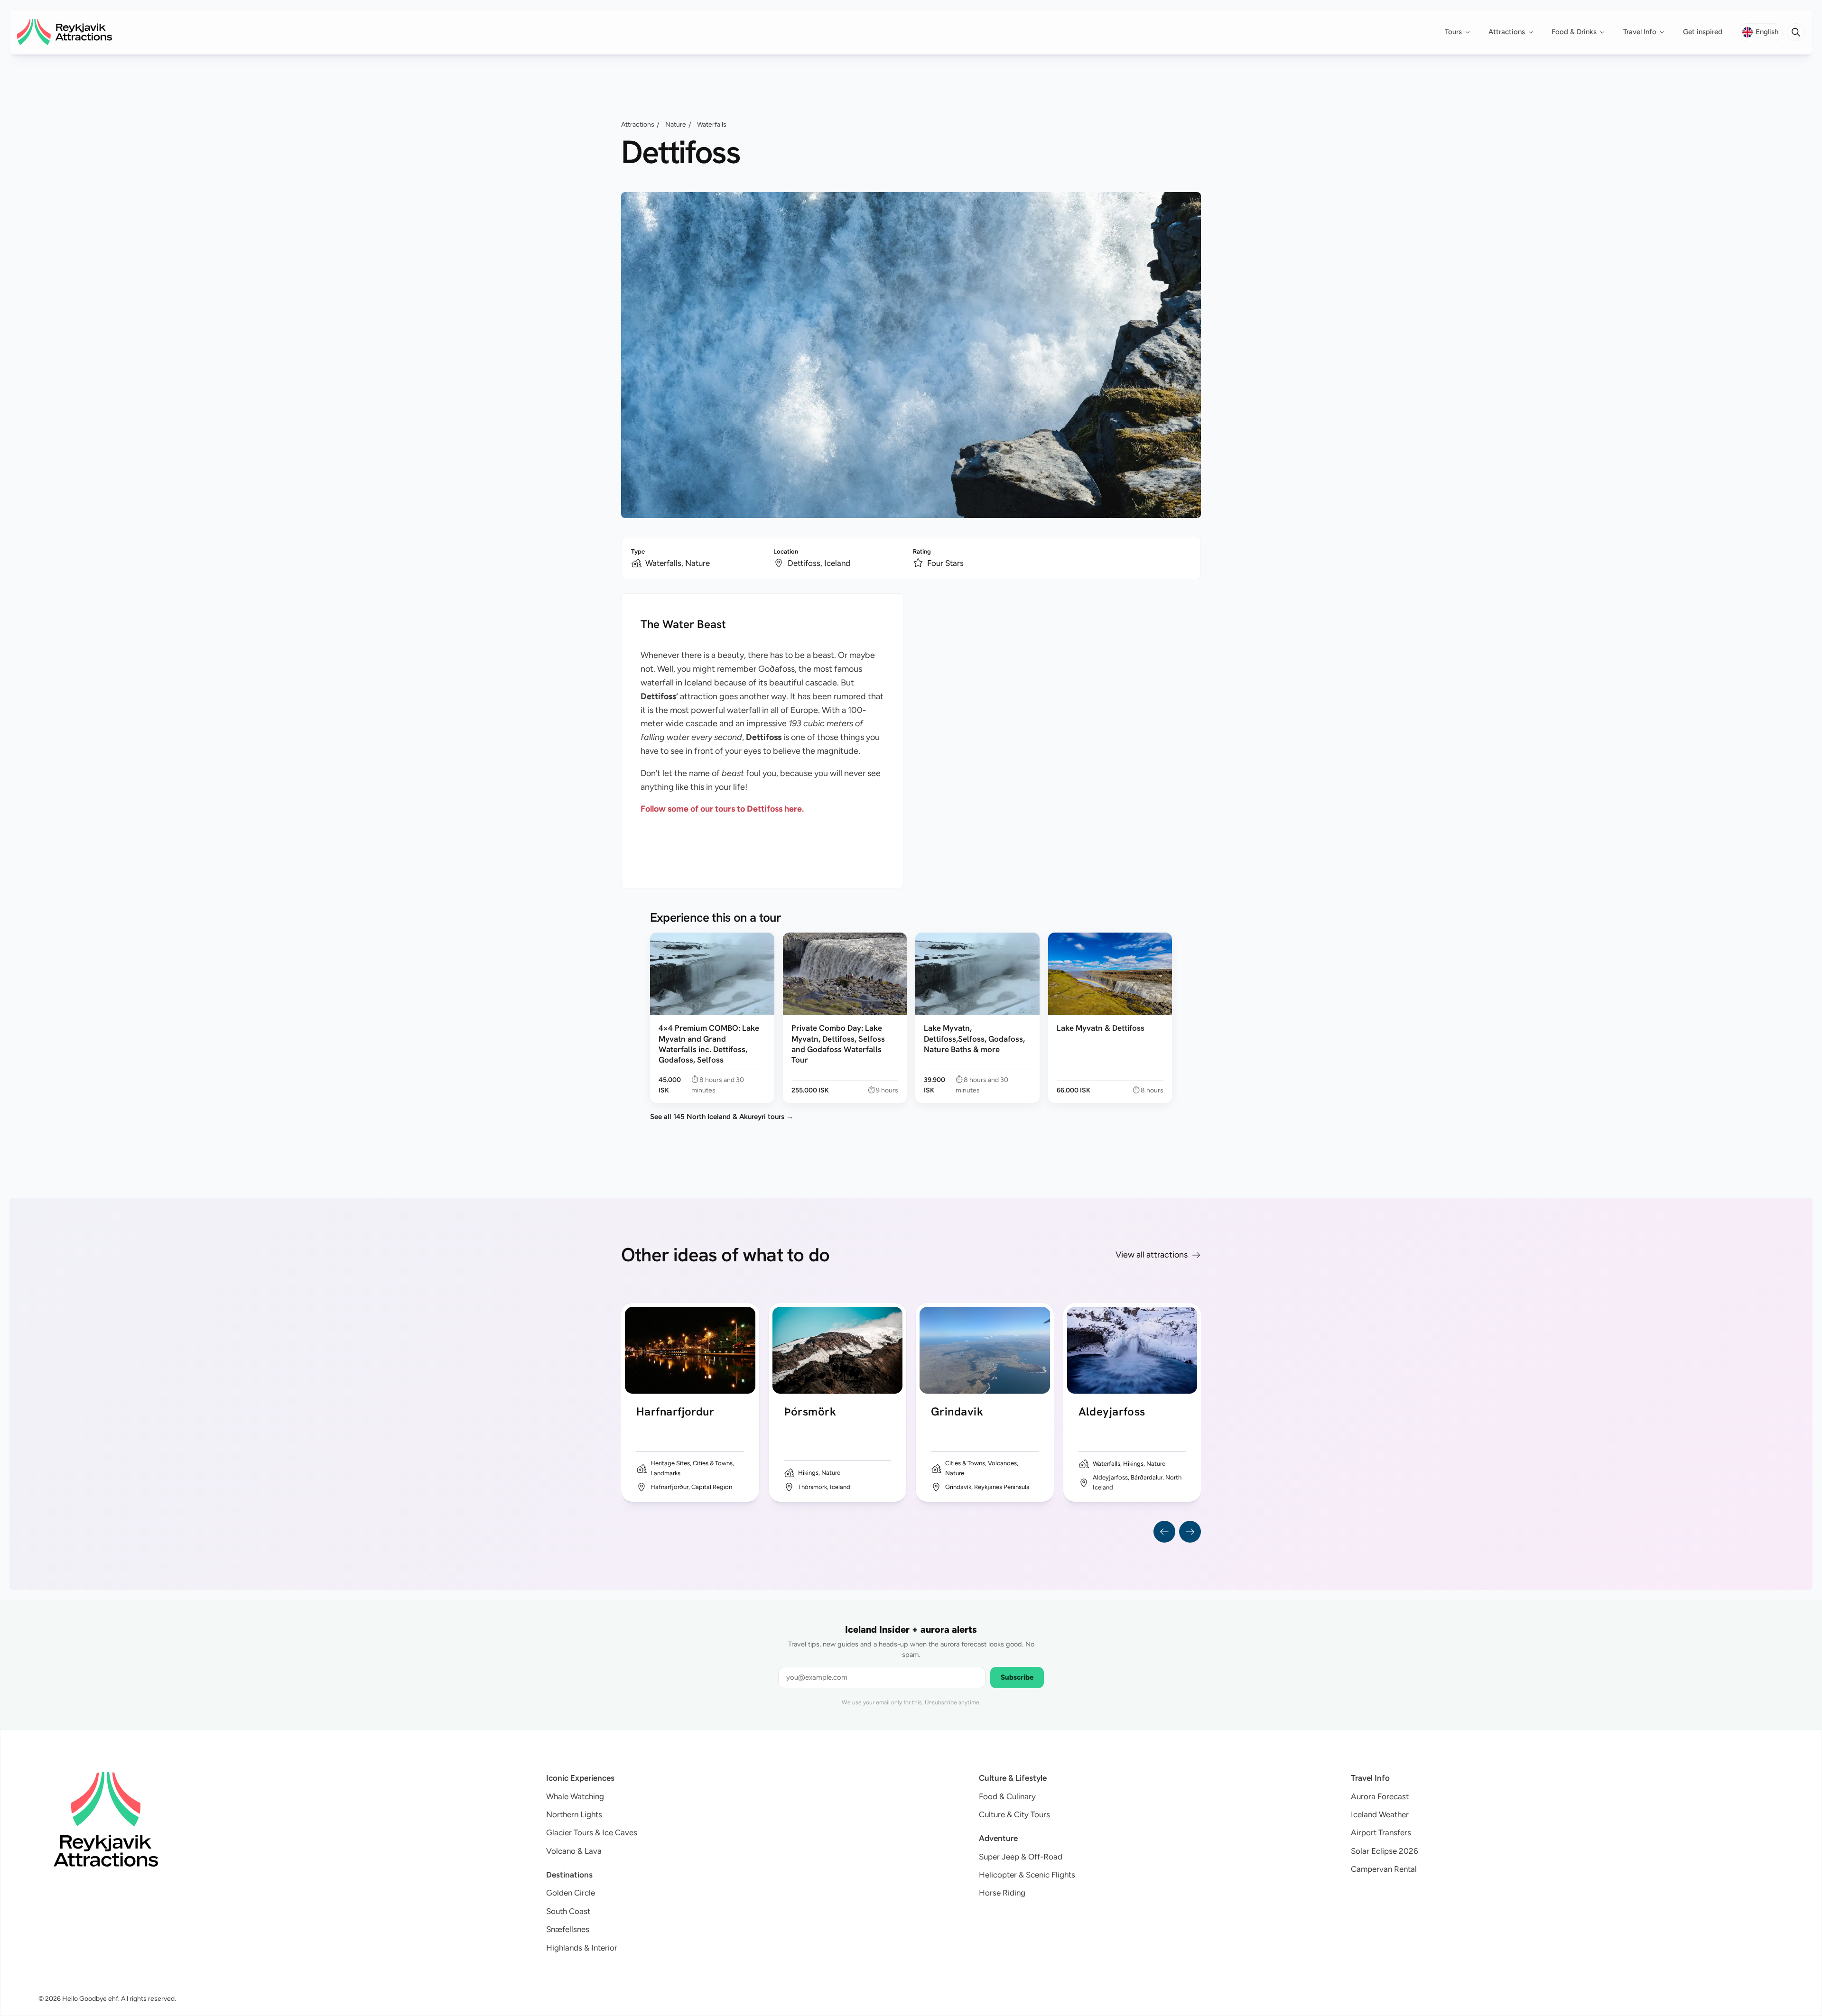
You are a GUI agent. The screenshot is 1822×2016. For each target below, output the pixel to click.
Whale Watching (575, 1796)
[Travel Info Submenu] (1665, 32)
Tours (1453, 32)
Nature (676, 125)
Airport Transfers (1381, 1832)
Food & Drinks (1574, 32)
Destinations (569, 1875)
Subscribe (1017, 1677)
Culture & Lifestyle (1013, 1778)
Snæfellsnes (568, 1929)
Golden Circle (571, 1893)
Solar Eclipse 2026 (1385, 1851)
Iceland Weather (1380, 1814)
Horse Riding (1002, 1893)
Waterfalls (712, 125)
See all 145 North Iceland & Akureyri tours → (722, 1117)
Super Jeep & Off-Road (1021, 1857)
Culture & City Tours (1014, 1814)
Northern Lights (574, 1814)
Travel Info (1640, 32)
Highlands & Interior (582, 1948)
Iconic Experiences (580, 1778)
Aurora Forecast (1380, 1796)
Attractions (1507, 32)
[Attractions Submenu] (1534, 32)
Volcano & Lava (574, 1851)
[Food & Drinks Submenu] (1605, 32)
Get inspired (1703, 32)
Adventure (998, 1838)
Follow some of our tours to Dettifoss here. (722, 809)
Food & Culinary (1007, 1796)
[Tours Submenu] (1470, 32)
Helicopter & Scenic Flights (1027, 1875)
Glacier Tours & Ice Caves (592, 1832)
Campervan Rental (1384, 1869)
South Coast (568, 1911)
